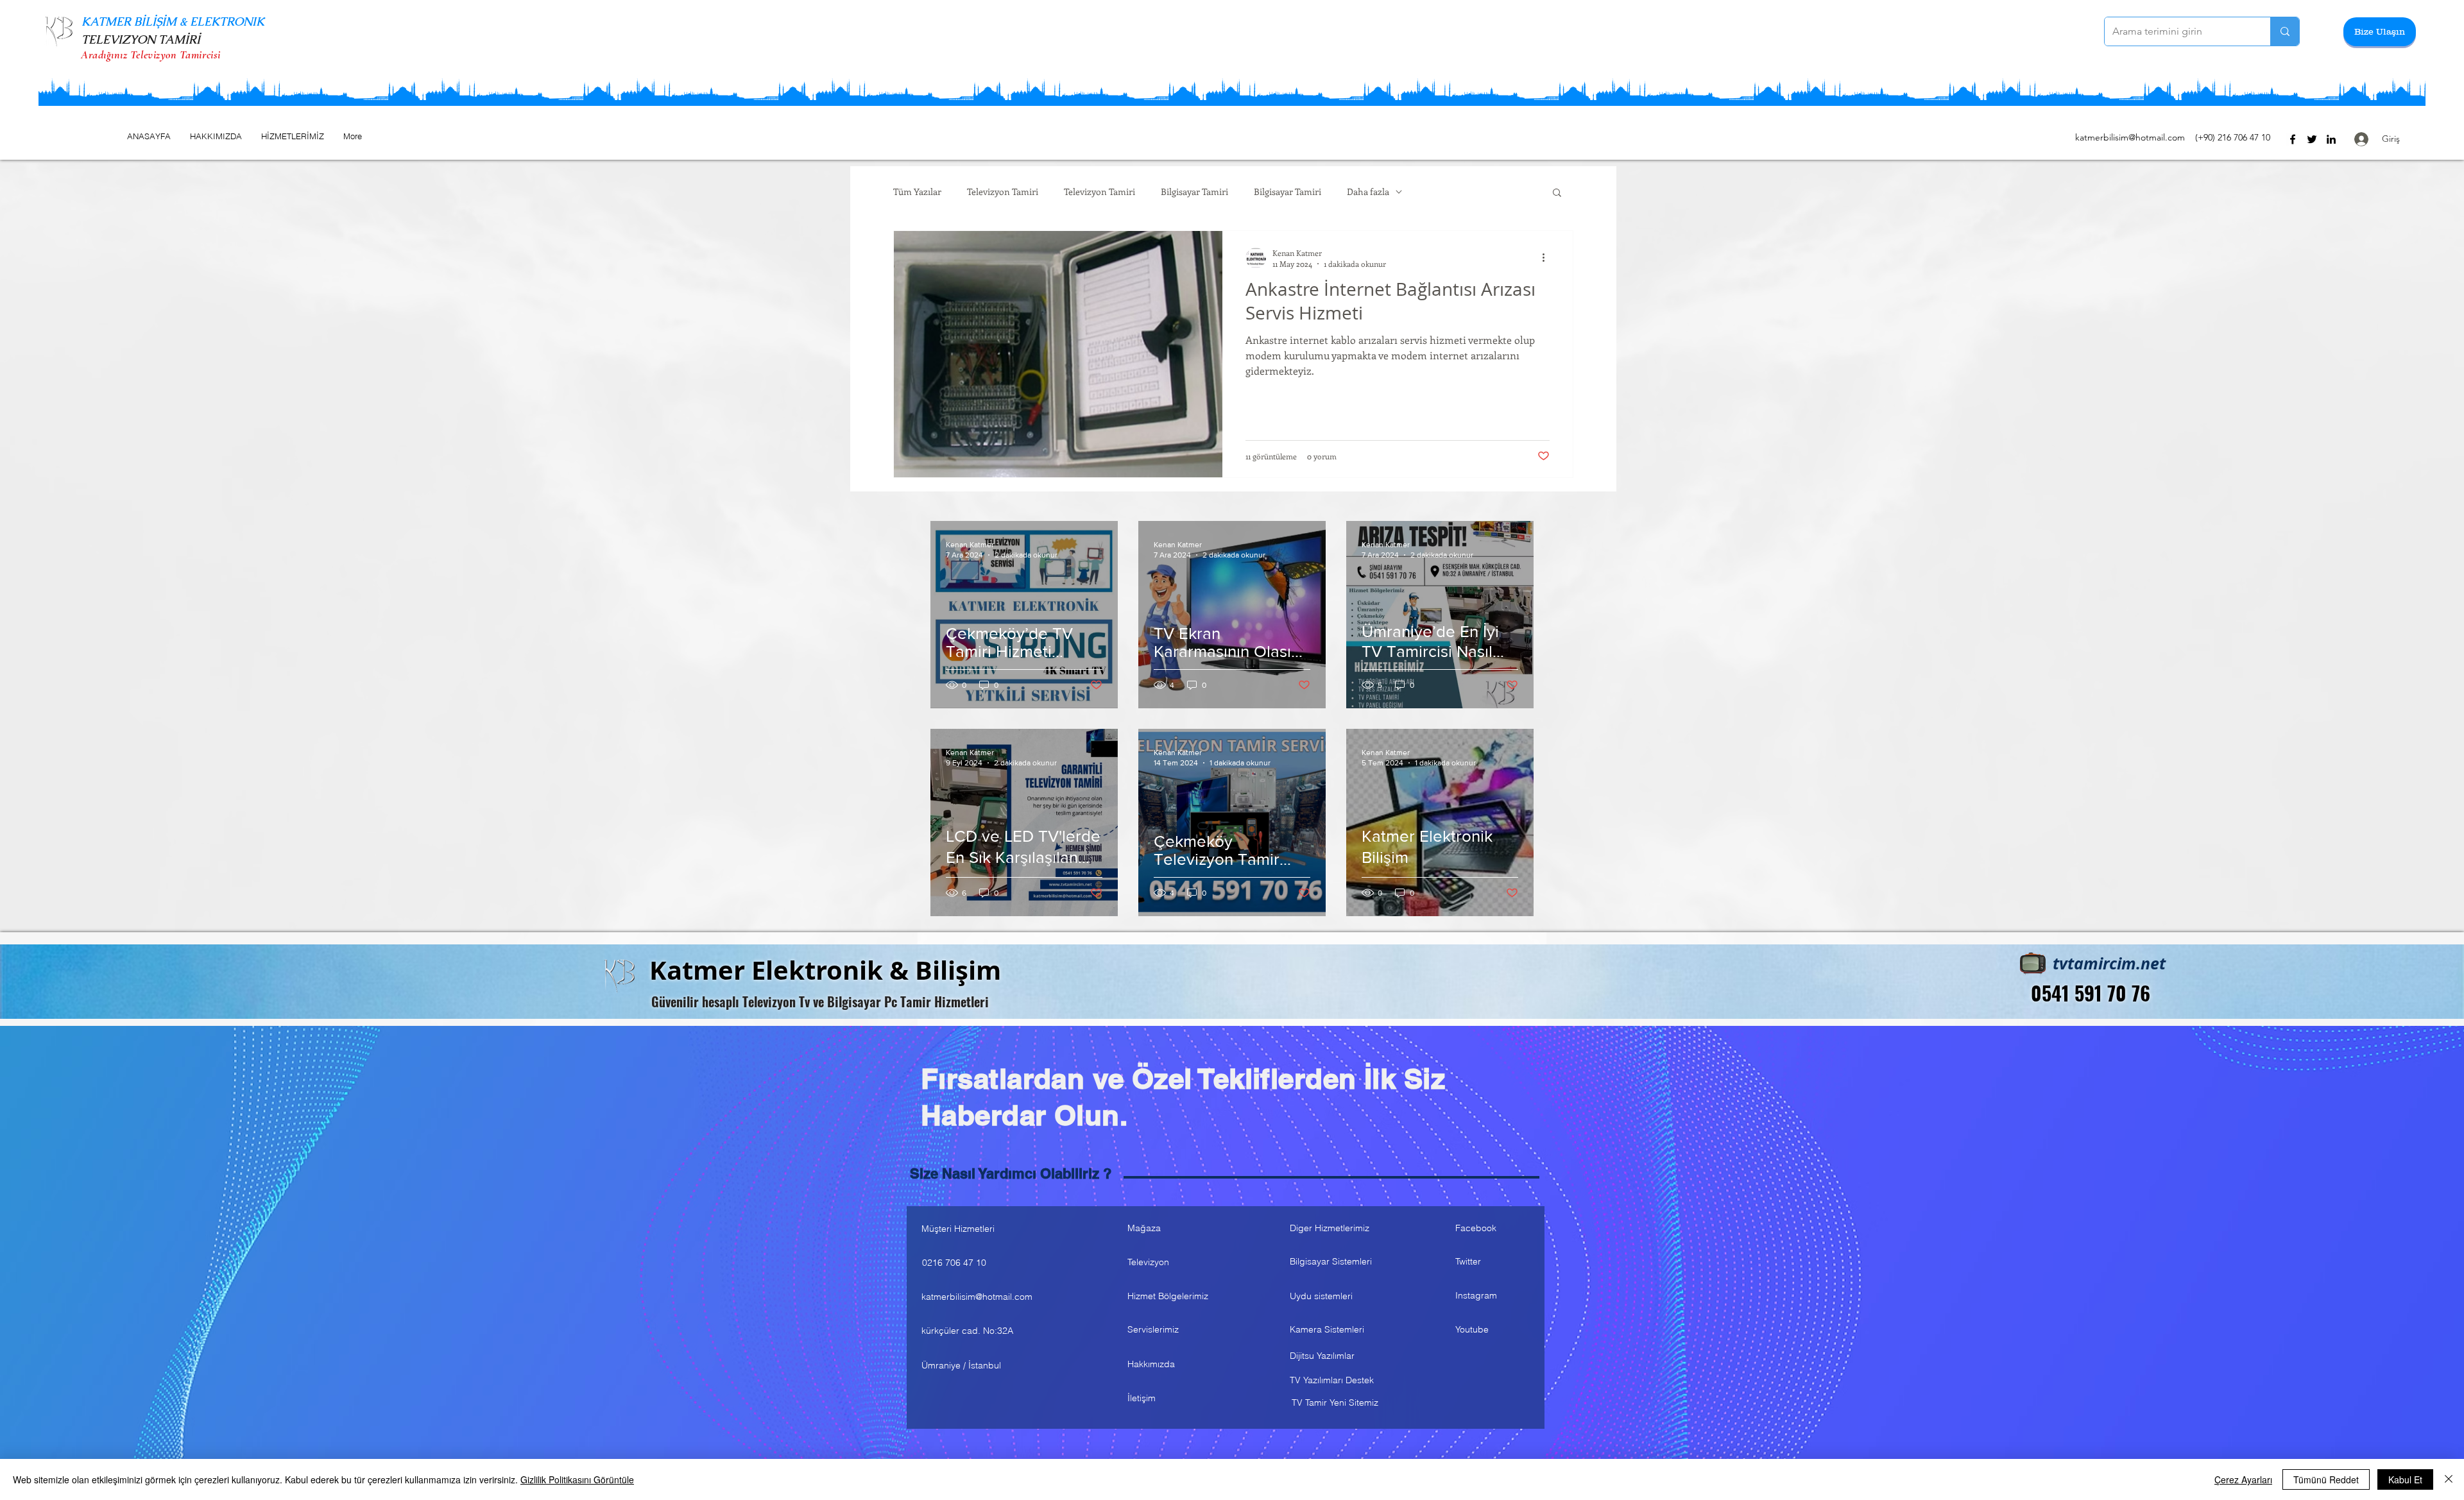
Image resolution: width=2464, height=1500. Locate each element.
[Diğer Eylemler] (1548, 258)
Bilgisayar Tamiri (1194, 192)
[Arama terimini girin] (2285, 31)
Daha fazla (1368, 192)
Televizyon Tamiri (1003, 192)
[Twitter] (2312, 139)
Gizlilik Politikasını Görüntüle (577, 1479)
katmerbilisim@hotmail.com (2130, 137)
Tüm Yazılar (917, 192)
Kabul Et (2405, 1479)
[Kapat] (2449, 1479)
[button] (2380, 32)
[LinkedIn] (2331, 139)
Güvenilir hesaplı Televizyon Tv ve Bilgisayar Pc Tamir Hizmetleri (820, 1001)
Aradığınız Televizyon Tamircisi (151, 55)
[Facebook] (2293, 139)
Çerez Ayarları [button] (2243, 1479)
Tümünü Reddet (2326, 1479)
